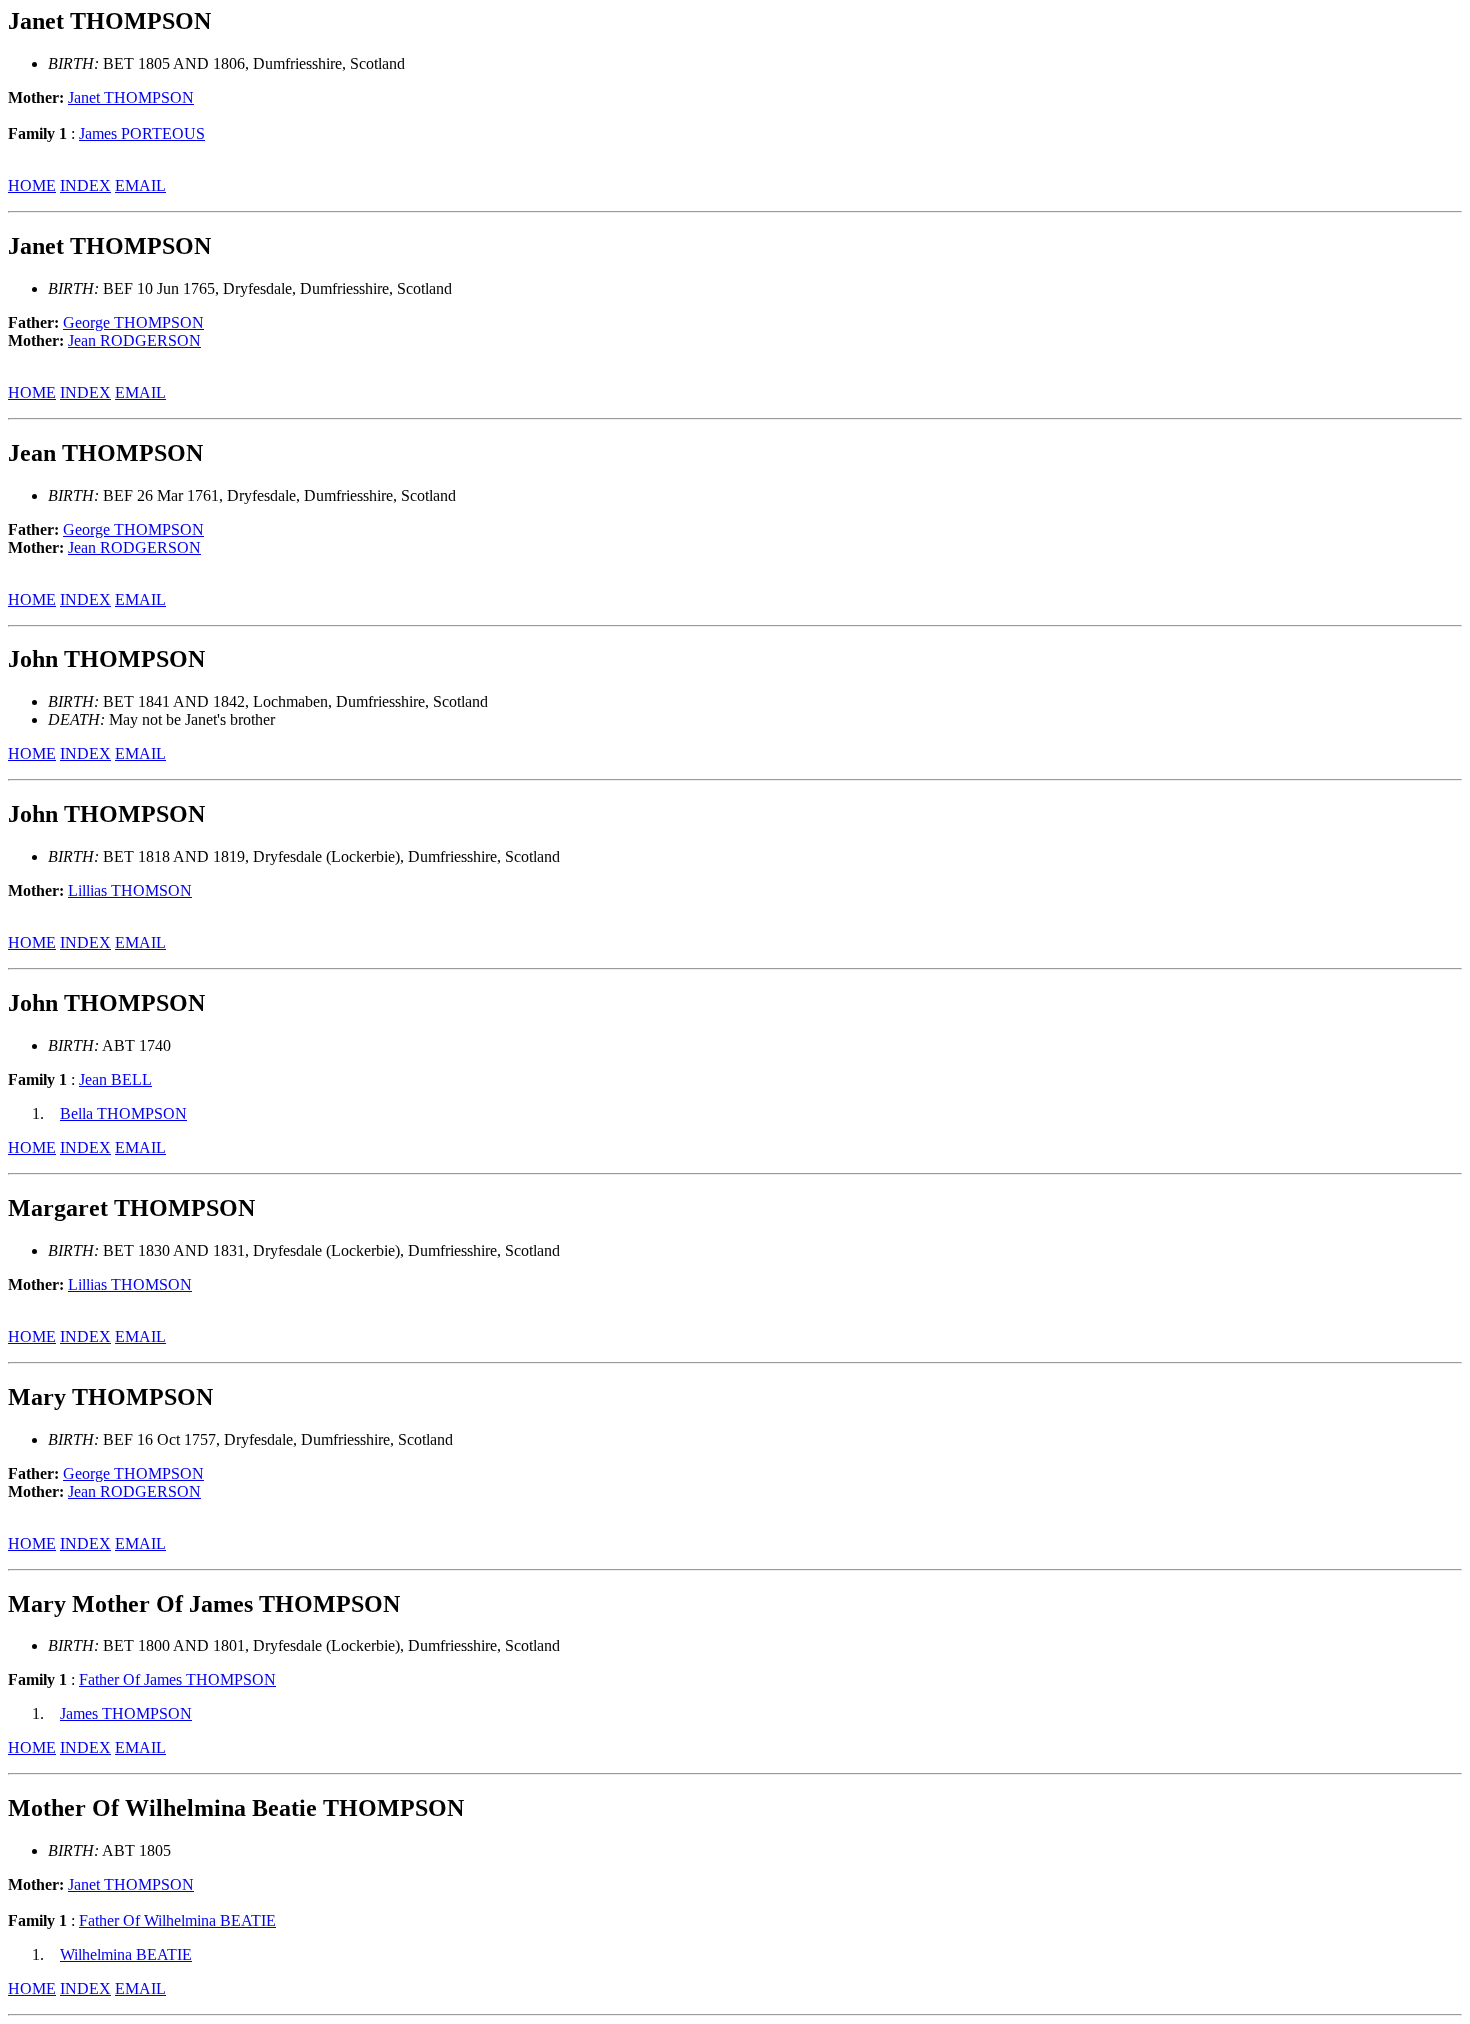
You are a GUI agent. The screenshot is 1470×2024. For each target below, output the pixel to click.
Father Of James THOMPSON (177, 1679)
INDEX (85, 185)
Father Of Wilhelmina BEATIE (177, 1920)
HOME (32, 185)
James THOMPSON (126, 1713)
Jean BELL (115, 1079)
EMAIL (140, 185)
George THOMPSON (133, 322)
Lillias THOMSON (130, 890)
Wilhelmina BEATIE (126, 1954)
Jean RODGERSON (134, 340)
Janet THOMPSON (131, 97)
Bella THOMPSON (123, 1113)
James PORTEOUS (142, 133)
